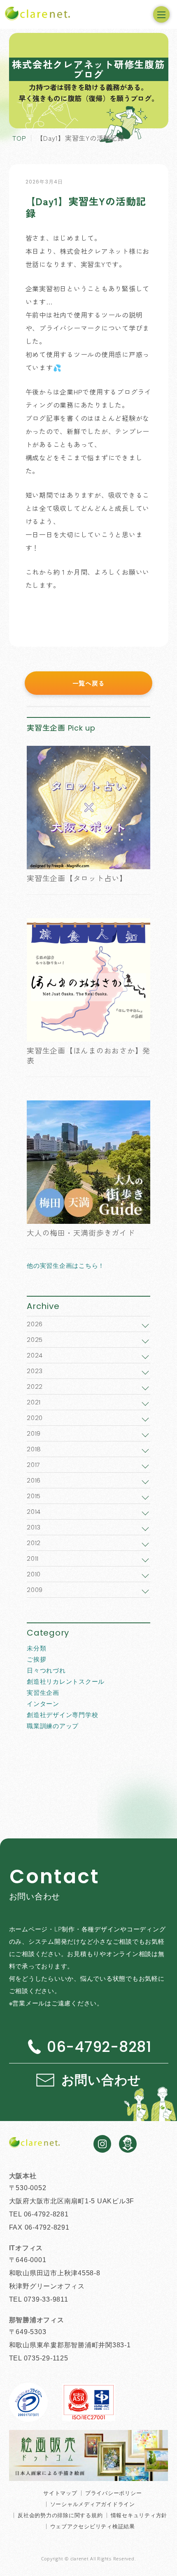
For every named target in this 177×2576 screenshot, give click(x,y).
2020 (35, 1418)
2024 (35, 1355)
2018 (34, 1449)
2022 (35, 1387)
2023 (35, 1371)
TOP (19, 138)
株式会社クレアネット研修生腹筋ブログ (88, 69)
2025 (35, 1340)
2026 (35, 1324)
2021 (34, 1402)
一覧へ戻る (89, 683)
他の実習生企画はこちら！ (66, 1265)
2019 (34, 1433)
